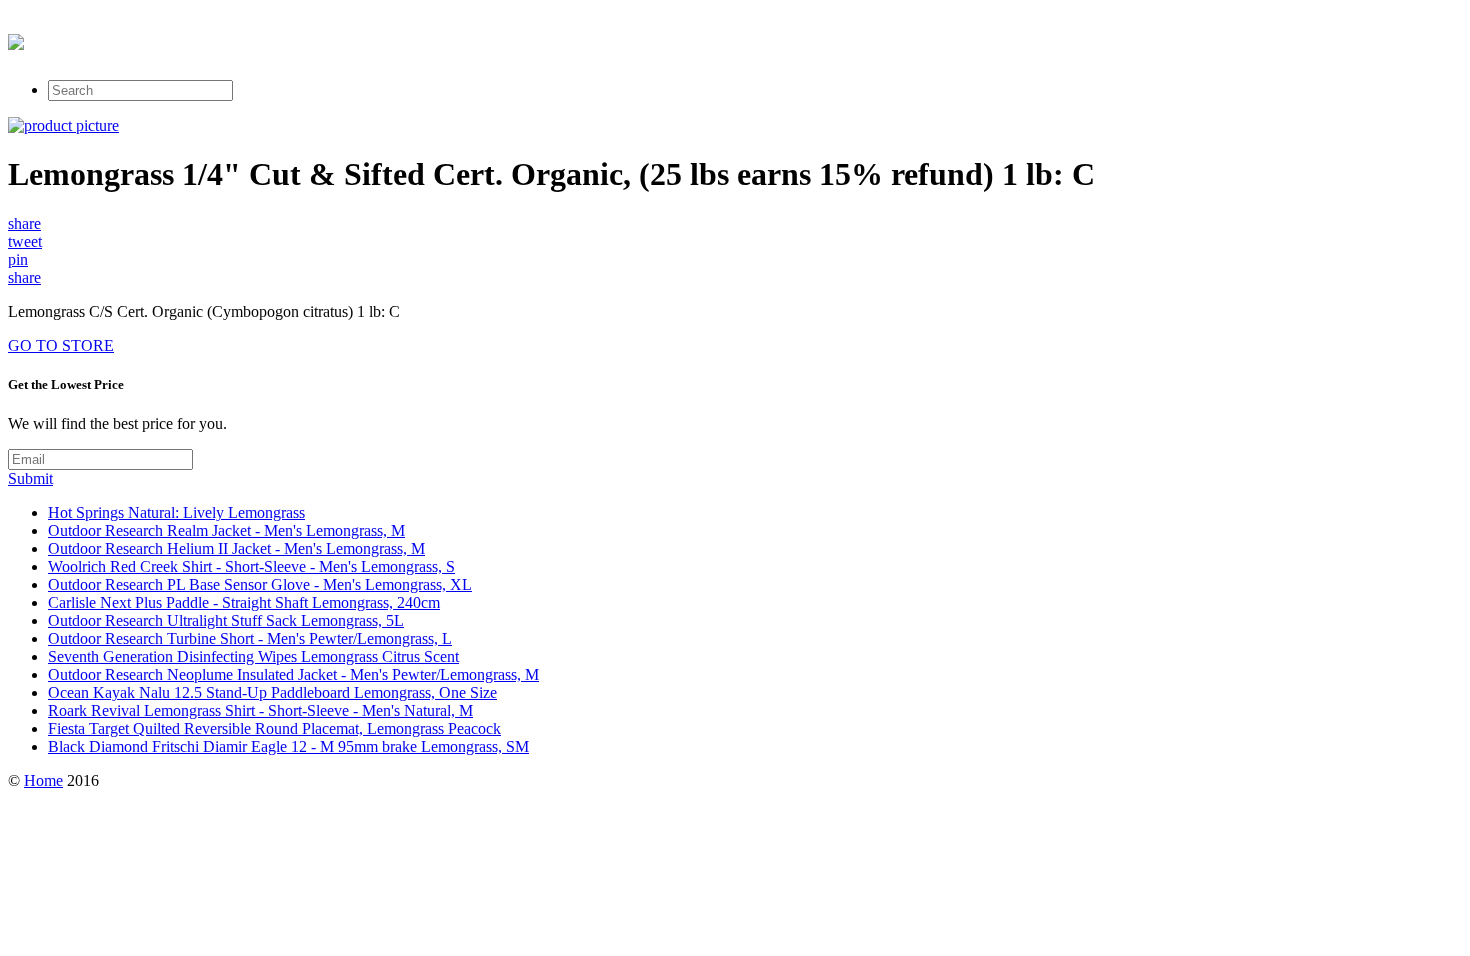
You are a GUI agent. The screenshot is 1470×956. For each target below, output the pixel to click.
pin (18, 259)
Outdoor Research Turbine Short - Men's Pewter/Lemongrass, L (250, 638)
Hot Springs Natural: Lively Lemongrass (176, 512)
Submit (30, 478)
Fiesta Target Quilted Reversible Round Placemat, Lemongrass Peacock (274, 728)
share (24, 223)
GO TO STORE (61, 345)
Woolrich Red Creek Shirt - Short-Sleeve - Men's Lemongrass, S (251, 566)
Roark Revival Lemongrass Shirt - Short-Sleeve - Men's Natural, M (260, 710)
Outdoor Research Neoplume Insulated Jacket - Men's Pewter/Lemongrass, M (293, 674)
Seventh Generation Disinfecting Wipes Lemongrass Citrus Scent (253, 656)
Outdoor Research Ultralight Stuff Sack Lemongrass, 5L (226, 620)
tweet (25, 241)
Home (43, 780)
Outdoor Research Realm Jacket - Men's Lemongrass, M (226, 530)
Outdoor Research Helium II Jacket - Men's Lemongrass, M (236, 548)
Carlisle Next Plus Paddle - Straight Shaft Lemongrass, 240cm (244, 602)
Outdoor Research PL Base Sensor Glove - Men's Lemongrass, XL (260, 584)
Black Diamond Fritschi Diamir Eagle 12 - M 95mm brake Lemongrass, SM (288, 746)
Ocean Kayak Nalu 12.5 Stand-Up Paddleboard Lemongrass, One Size (272, 692)
